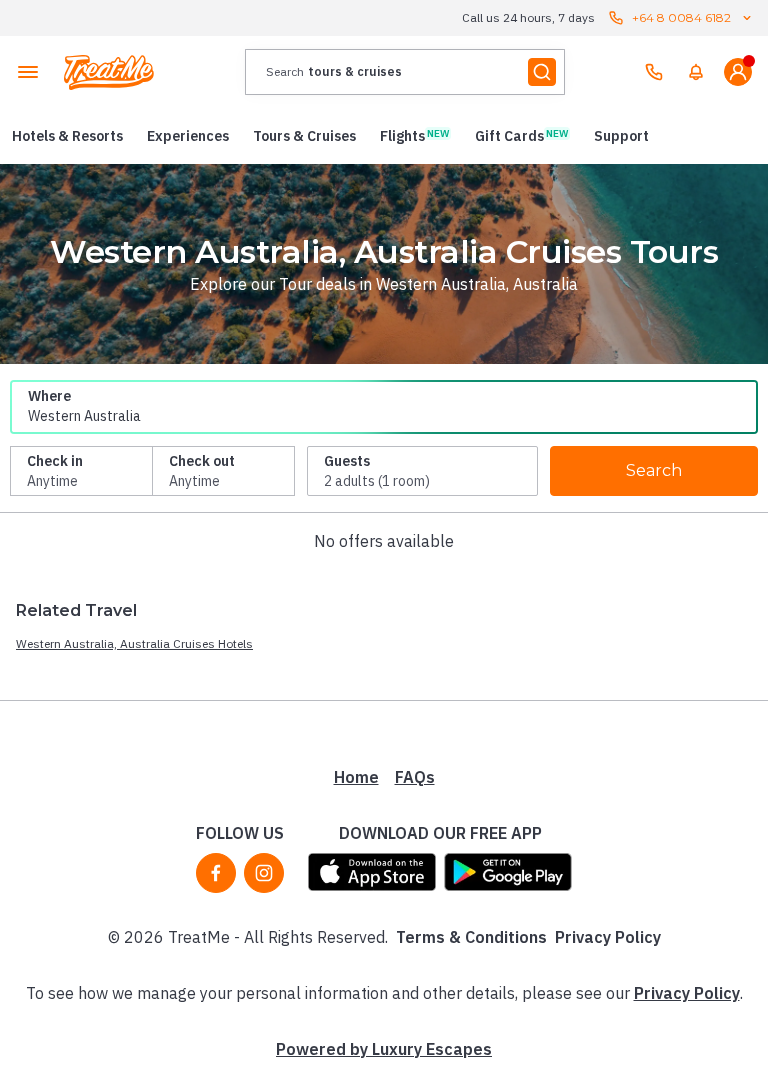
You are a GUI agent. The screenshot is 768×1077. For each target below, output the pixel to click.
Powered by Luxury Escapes (384, 1049)
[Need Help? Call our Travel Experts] (654, 72)
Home (356, 777)
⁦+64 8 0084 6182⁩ (681, 17)
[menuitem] (696, 72)
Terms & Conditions (471, 937)
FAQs (415, 777)
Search (654, 470)
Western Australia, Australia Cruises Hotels (134, 643)
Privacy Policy (608, 937)
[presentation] (405, 72)
